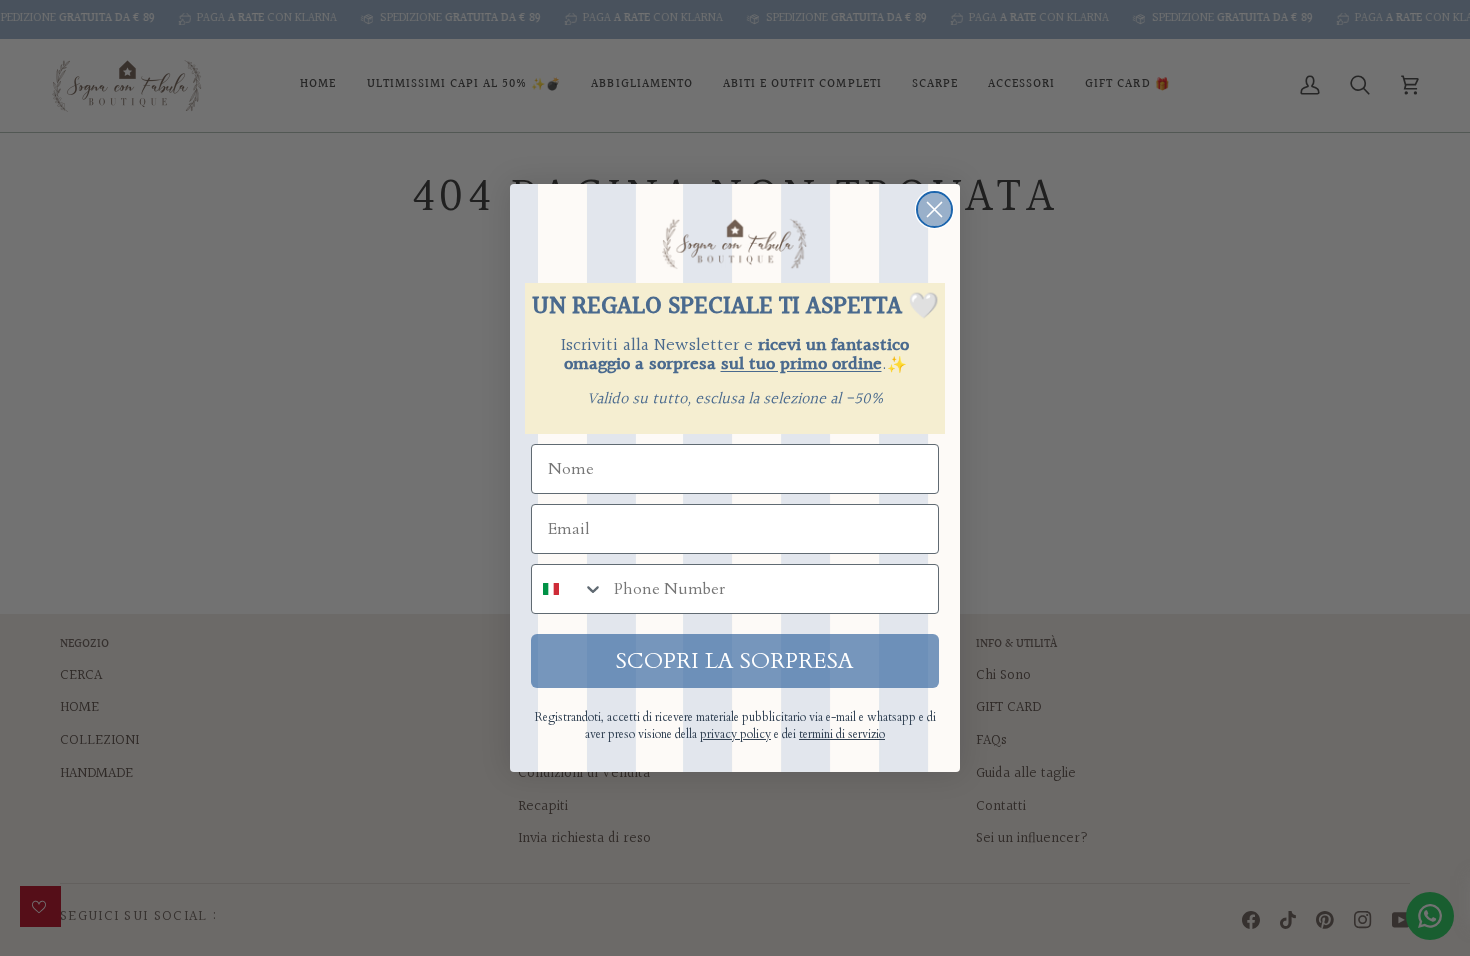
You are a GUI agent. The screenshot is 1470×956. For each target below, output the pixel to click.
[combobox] (568, 589)
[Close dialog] (934, 209)
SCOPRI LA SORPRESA (735, 661)
